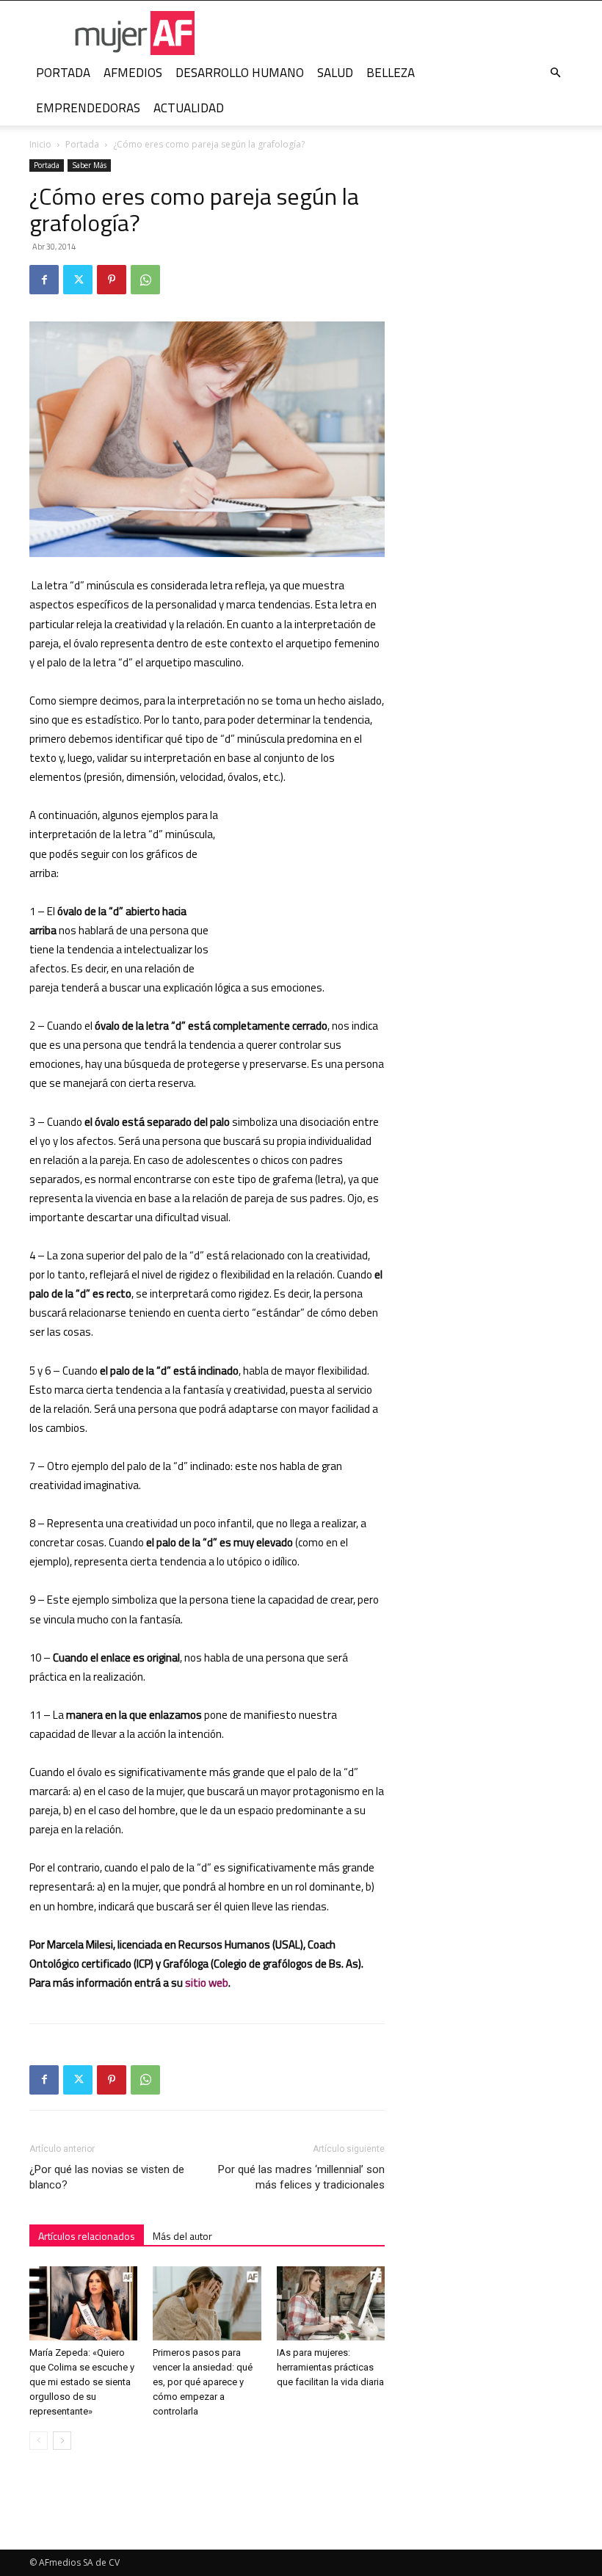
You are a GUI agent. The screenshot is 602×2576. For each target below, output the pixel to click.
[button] (555, 73)
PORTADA (63, 73)
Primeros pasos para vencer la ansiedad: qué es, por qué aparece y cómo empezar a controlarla (203, 2382)
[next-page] (62, 2441)
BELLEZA (391, 73)
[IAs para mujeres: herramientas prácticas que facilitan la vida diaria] (331, 2303)
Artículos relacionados (87, 2236)
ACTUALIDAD (189, 108)
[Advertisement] (311, 884)
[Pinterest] (112, 280)
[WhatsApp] (145, 280)
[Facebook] (44, 280)
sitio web (207, 1983)
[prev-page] (39, 2441)
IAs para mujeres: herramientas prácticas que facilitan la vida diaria (330, 2367)
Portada (82, 144)
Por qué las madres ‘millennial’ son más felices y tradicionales (301, 2177)
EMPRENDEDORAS (88, 108)
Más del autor (182, 2236)
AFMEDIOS (133, 73)
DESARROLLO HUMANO (240, 73)
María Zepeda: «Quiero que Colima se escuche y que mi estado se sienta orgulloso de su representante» (82, 2382)
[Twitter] (78, 280)
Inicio (40, 144)
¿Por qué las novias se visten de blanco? (107, 2177)
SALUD (335, 73)
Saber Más (89, 165)
